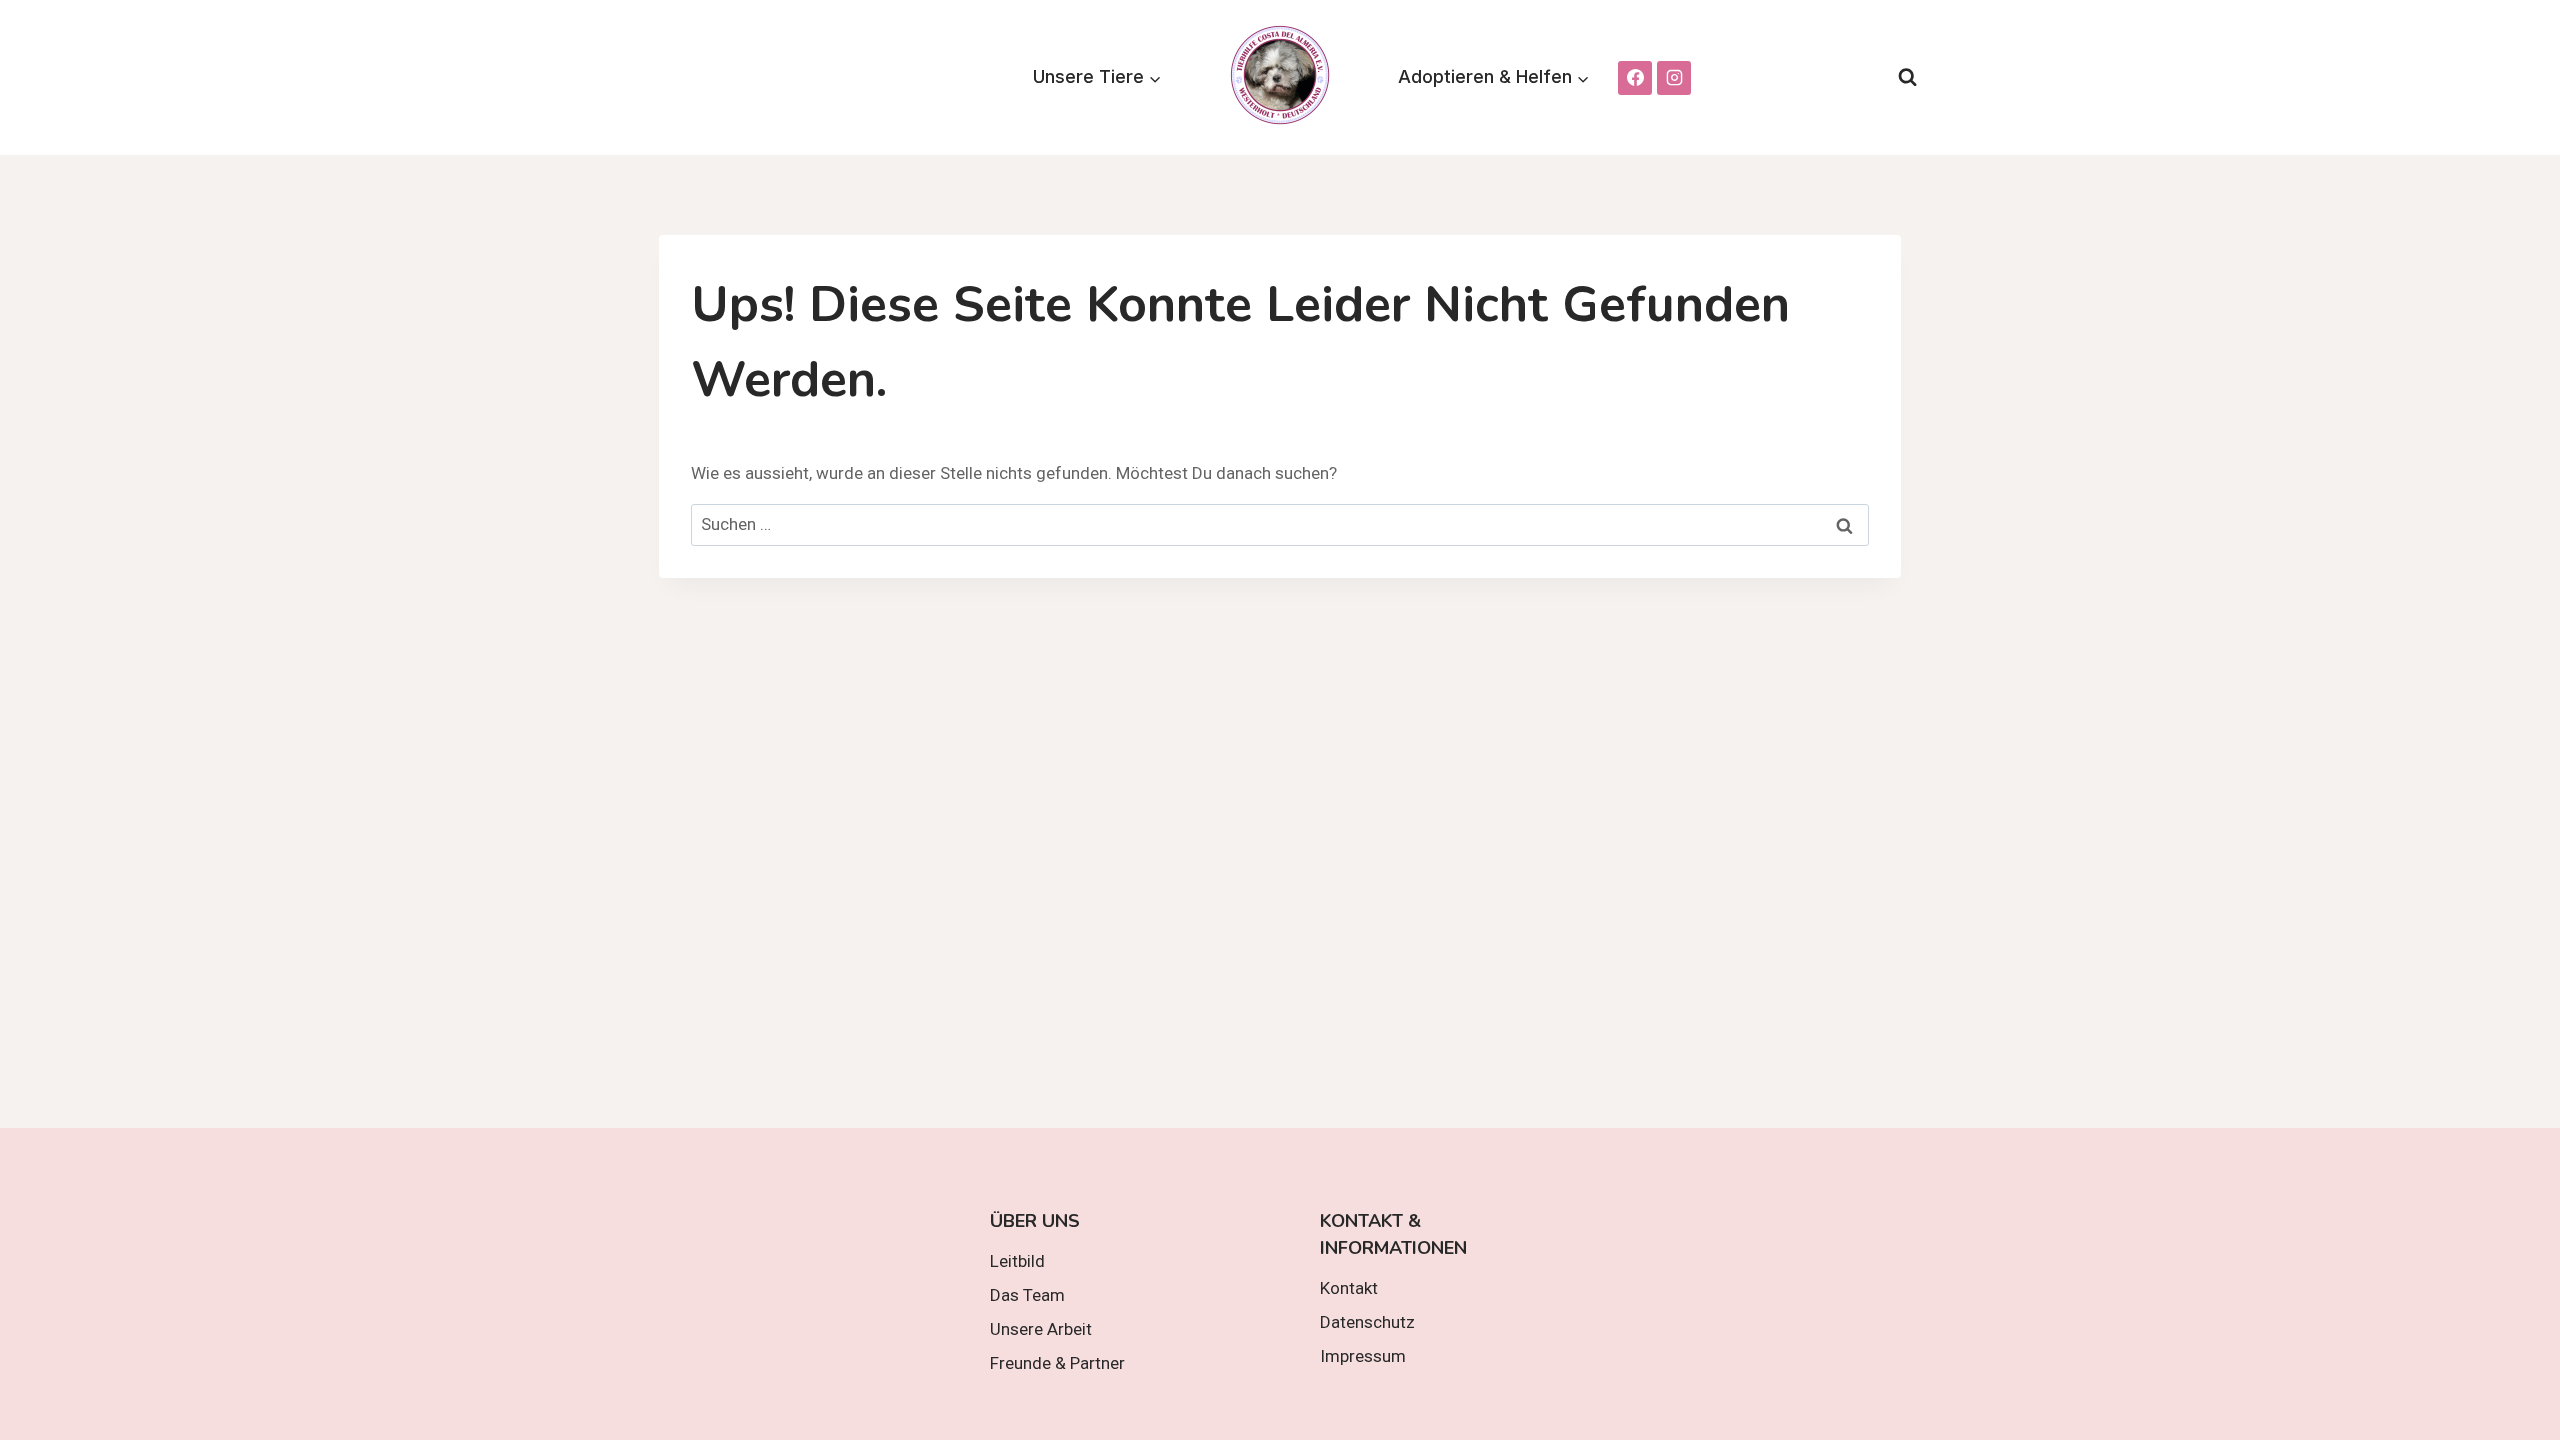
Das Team (1027, 1295)
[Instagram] (1674, 78)
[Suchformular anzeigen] (1907, 77)
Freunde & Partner (1057, 1363)
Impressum (1363, 1356)
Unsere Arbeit (1041, 1329)
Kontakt (1349, 1288)
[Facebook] (1635, 78)
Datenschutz (1367, 1322)
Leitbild (1017, 1261)
